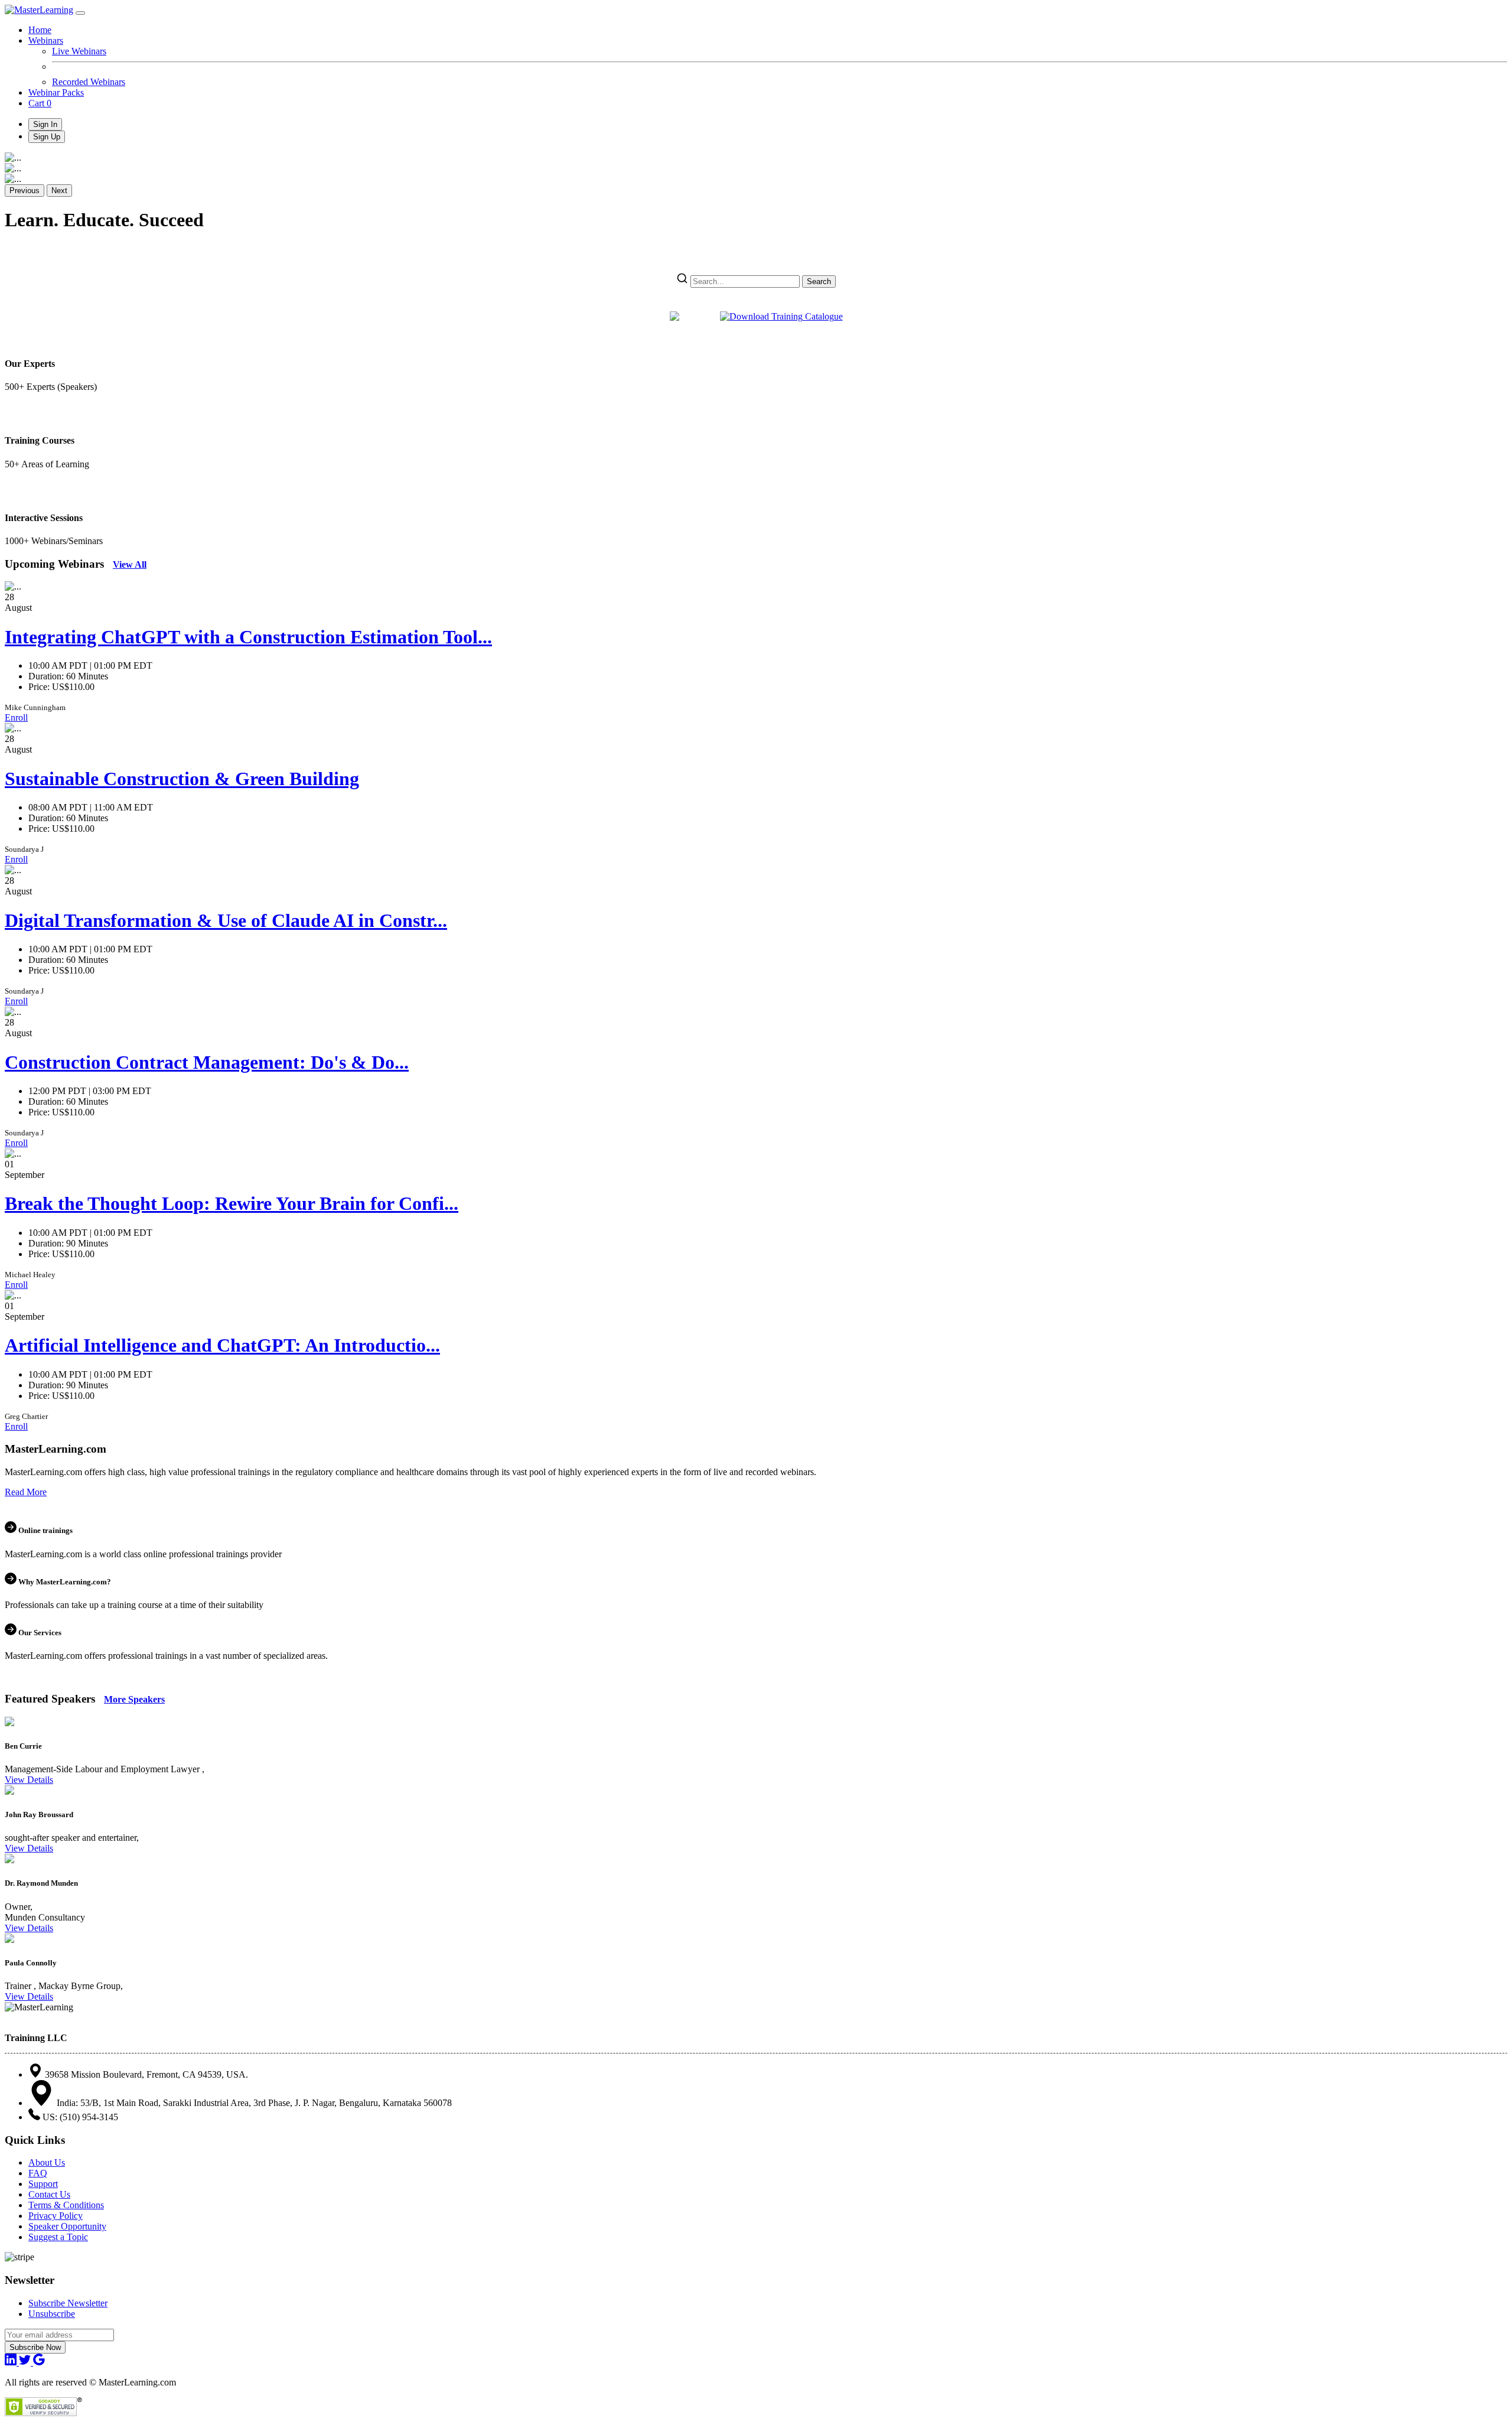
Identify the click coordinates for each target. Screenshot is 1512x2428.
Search (819, 281)
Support (43, 2184)
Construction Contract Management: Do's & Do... (207, 1062)
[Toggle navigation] (80, 13)
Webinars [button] (46, 40)
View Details (29, 1780)
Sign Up (47, 137)
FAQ (38, 2173)
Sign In (45, 124)
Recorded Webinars (89, 82)
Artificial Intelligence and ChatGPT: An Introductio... (222, 1345)
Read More (26, 1492)
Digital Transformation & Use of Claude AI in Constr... (226, 920)
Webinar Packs (56, 92)
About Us (47, 2162)
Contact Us (49, 2194)
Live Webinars (79, 51)
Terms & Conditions (66, 2205)
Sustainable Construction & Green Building (182, 779)
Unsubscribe (52, 2314)
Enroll (16, 717)
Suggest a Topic (58, 2237)
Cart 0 (40, 103)
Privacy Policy (56, 2216)
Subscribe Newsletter (68, 2303)
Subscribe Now (35, 2347)
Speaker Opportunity (67, 2226)
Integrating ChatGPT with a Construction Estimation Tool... (248, 637)
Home (40, 30)
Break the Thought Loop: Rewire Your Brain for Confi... (232, 1203)
